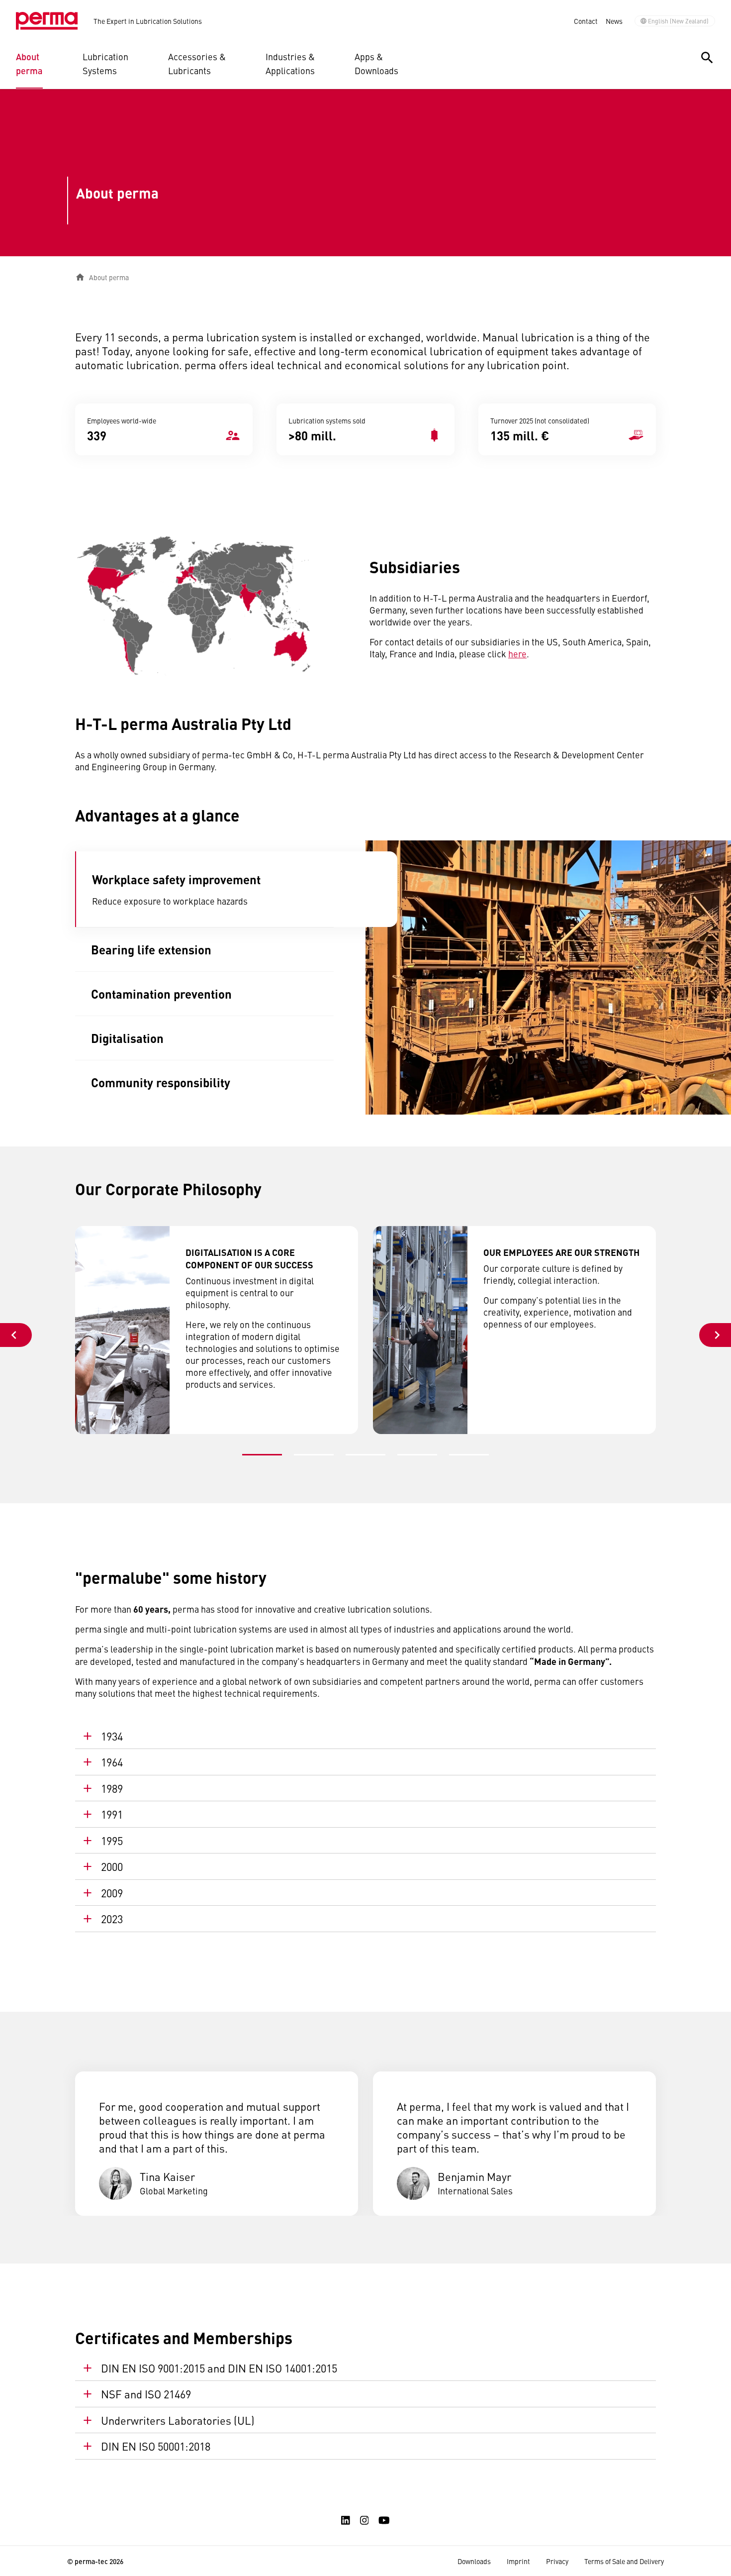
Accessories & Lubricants (197, 63)
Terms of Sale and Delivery (624, 2561)
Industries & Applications (290, 63)
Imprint (518, 2561)
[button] (262, 1455)
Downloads (474, 2561)
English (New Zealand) (678, 21)
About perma (29, 63)
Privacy (557, 2561)
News (614, 21)
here (517, 654)
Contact (586, 21)
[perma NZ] (47, 21)
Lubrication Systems (105, 63)
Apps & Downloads (376, 63)
